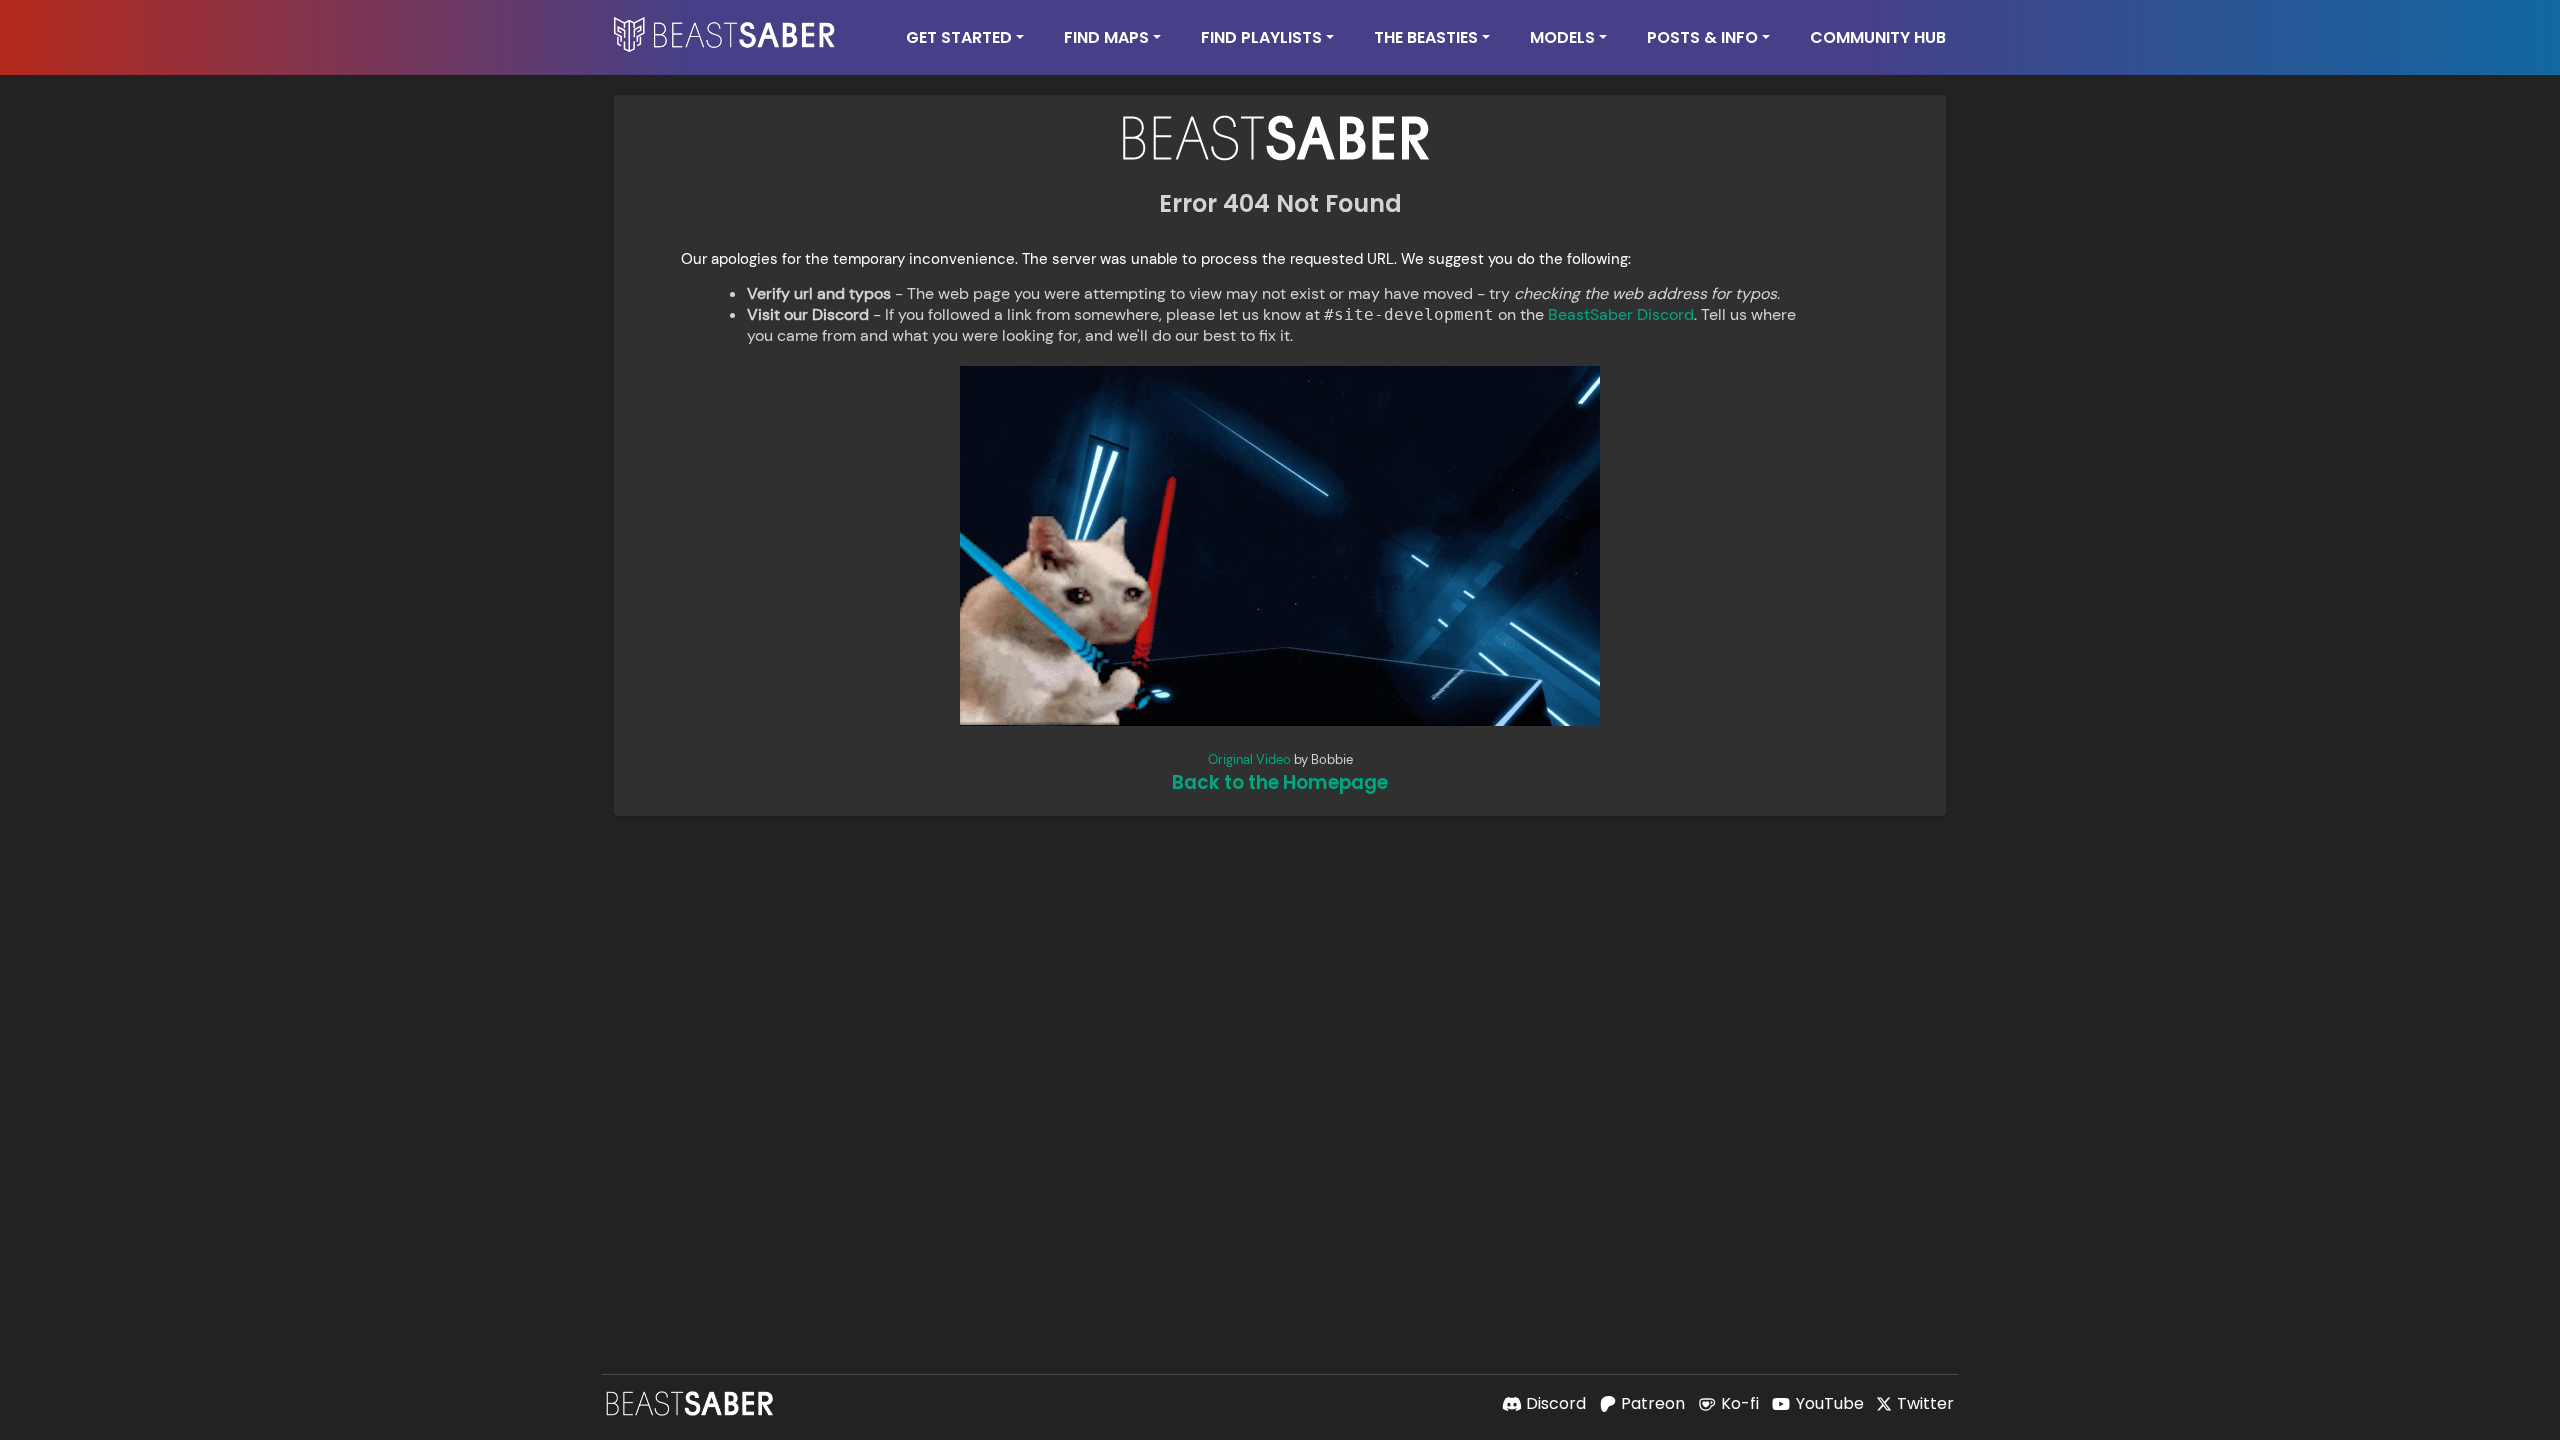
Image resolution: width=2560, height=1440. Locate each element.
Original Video (1249, 759)
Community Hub (1878, 37)
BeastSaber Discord (1621, 314)
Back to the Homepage (1280, 782)
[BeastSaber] (692, 1403)
